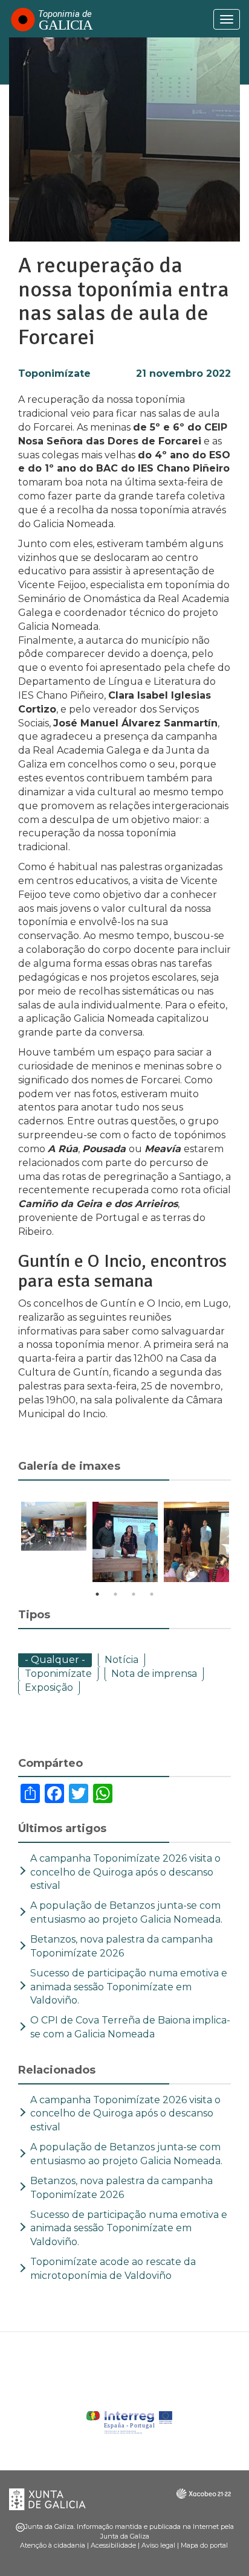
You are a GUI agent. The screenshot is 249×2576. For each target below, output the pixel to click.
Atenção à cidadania (53, 2545)
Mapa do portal (204, 2545)
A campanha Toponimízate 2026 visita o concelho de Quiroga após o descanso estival (125, 1872)
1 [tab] (97, 1594)
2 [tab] (115, 1594)
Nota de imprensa (154, 1674)
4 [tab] (152, 1594)
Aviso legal (158, 2545)
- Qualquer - (55, 1660)
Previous (9, 1544)
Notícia (121, 1660)
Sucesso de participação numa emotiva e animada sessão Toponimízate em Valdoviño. (129, 1987)
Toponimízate (54, 373)
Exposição (49, 1687)
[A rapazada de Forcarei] (54, 1526)
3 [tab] (134, 1594)
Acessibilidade (113, 2545)
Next (240, 1544)
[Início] (51, 19)
